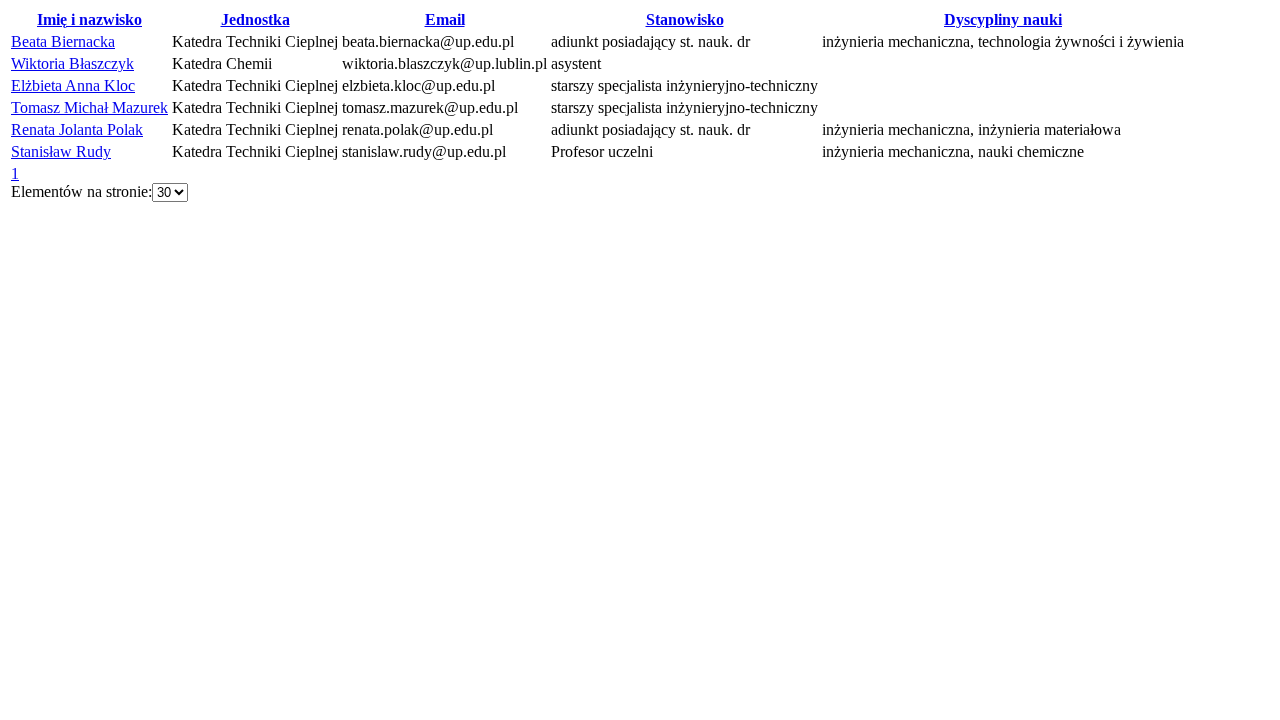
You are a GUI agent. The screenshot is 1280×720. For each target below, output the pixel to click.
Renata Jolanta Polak (77, 129)
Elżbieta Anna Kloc (73, 85)
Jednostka (255, 19)
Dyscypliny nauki (1003, 19)
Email (445, 19)
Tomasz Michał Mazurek (89, 107)
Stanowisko (685, 19)
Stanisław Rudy (61, 151)
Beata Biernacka (63, 41)
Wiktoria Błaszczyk (72, 63)
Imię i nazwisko (89, 19)
